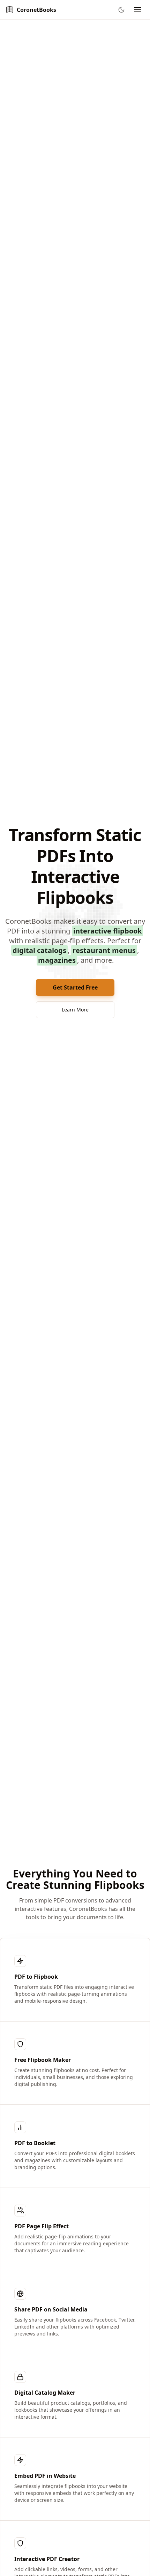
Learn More (75, 1010)
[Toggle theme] (121, 10)
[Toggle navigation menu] (137, 10)
